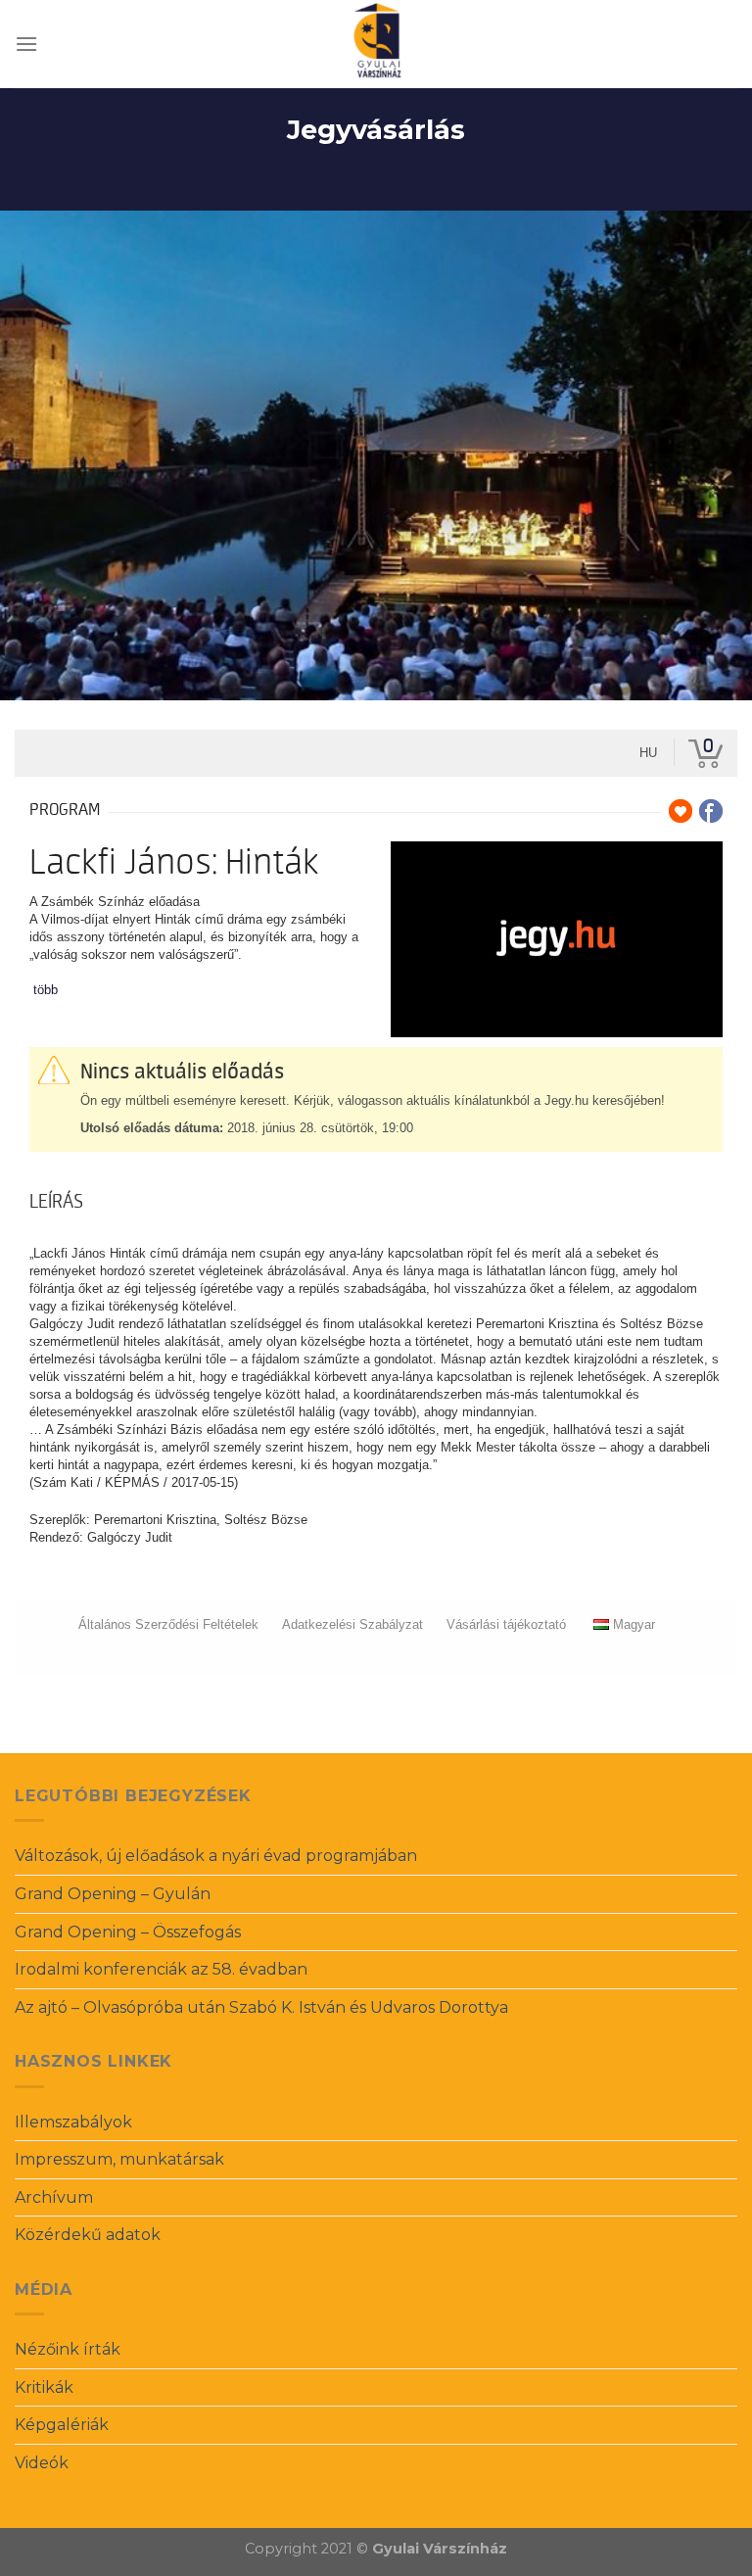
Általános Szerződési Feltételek (168, 1624)
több (46, 990)
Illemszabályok (73, 2122)
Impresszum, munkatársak (119, 2159)
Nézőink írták (68, 2349)
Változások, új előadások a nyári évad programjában (216, 1856)
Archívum (54, 2197)
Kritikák (44, 2387)
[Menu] (26, 44)
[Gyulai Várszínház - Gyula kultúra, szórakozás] (376, 44)
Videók (42, 2463)
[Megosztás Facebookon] (711, 811)
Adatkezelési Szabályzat (352, 1624)
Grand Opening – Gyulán (113, 1894)
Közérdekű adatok (88, 2235)
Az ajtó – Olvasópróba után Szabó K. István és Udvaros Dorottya (261, 2007)
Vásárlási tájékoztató (506, 1624)
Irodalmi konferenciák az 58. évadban (161, 1969)
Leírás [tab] (56, 1202)
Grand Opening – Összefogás (128, 1932)
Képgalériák (62, 2425)
